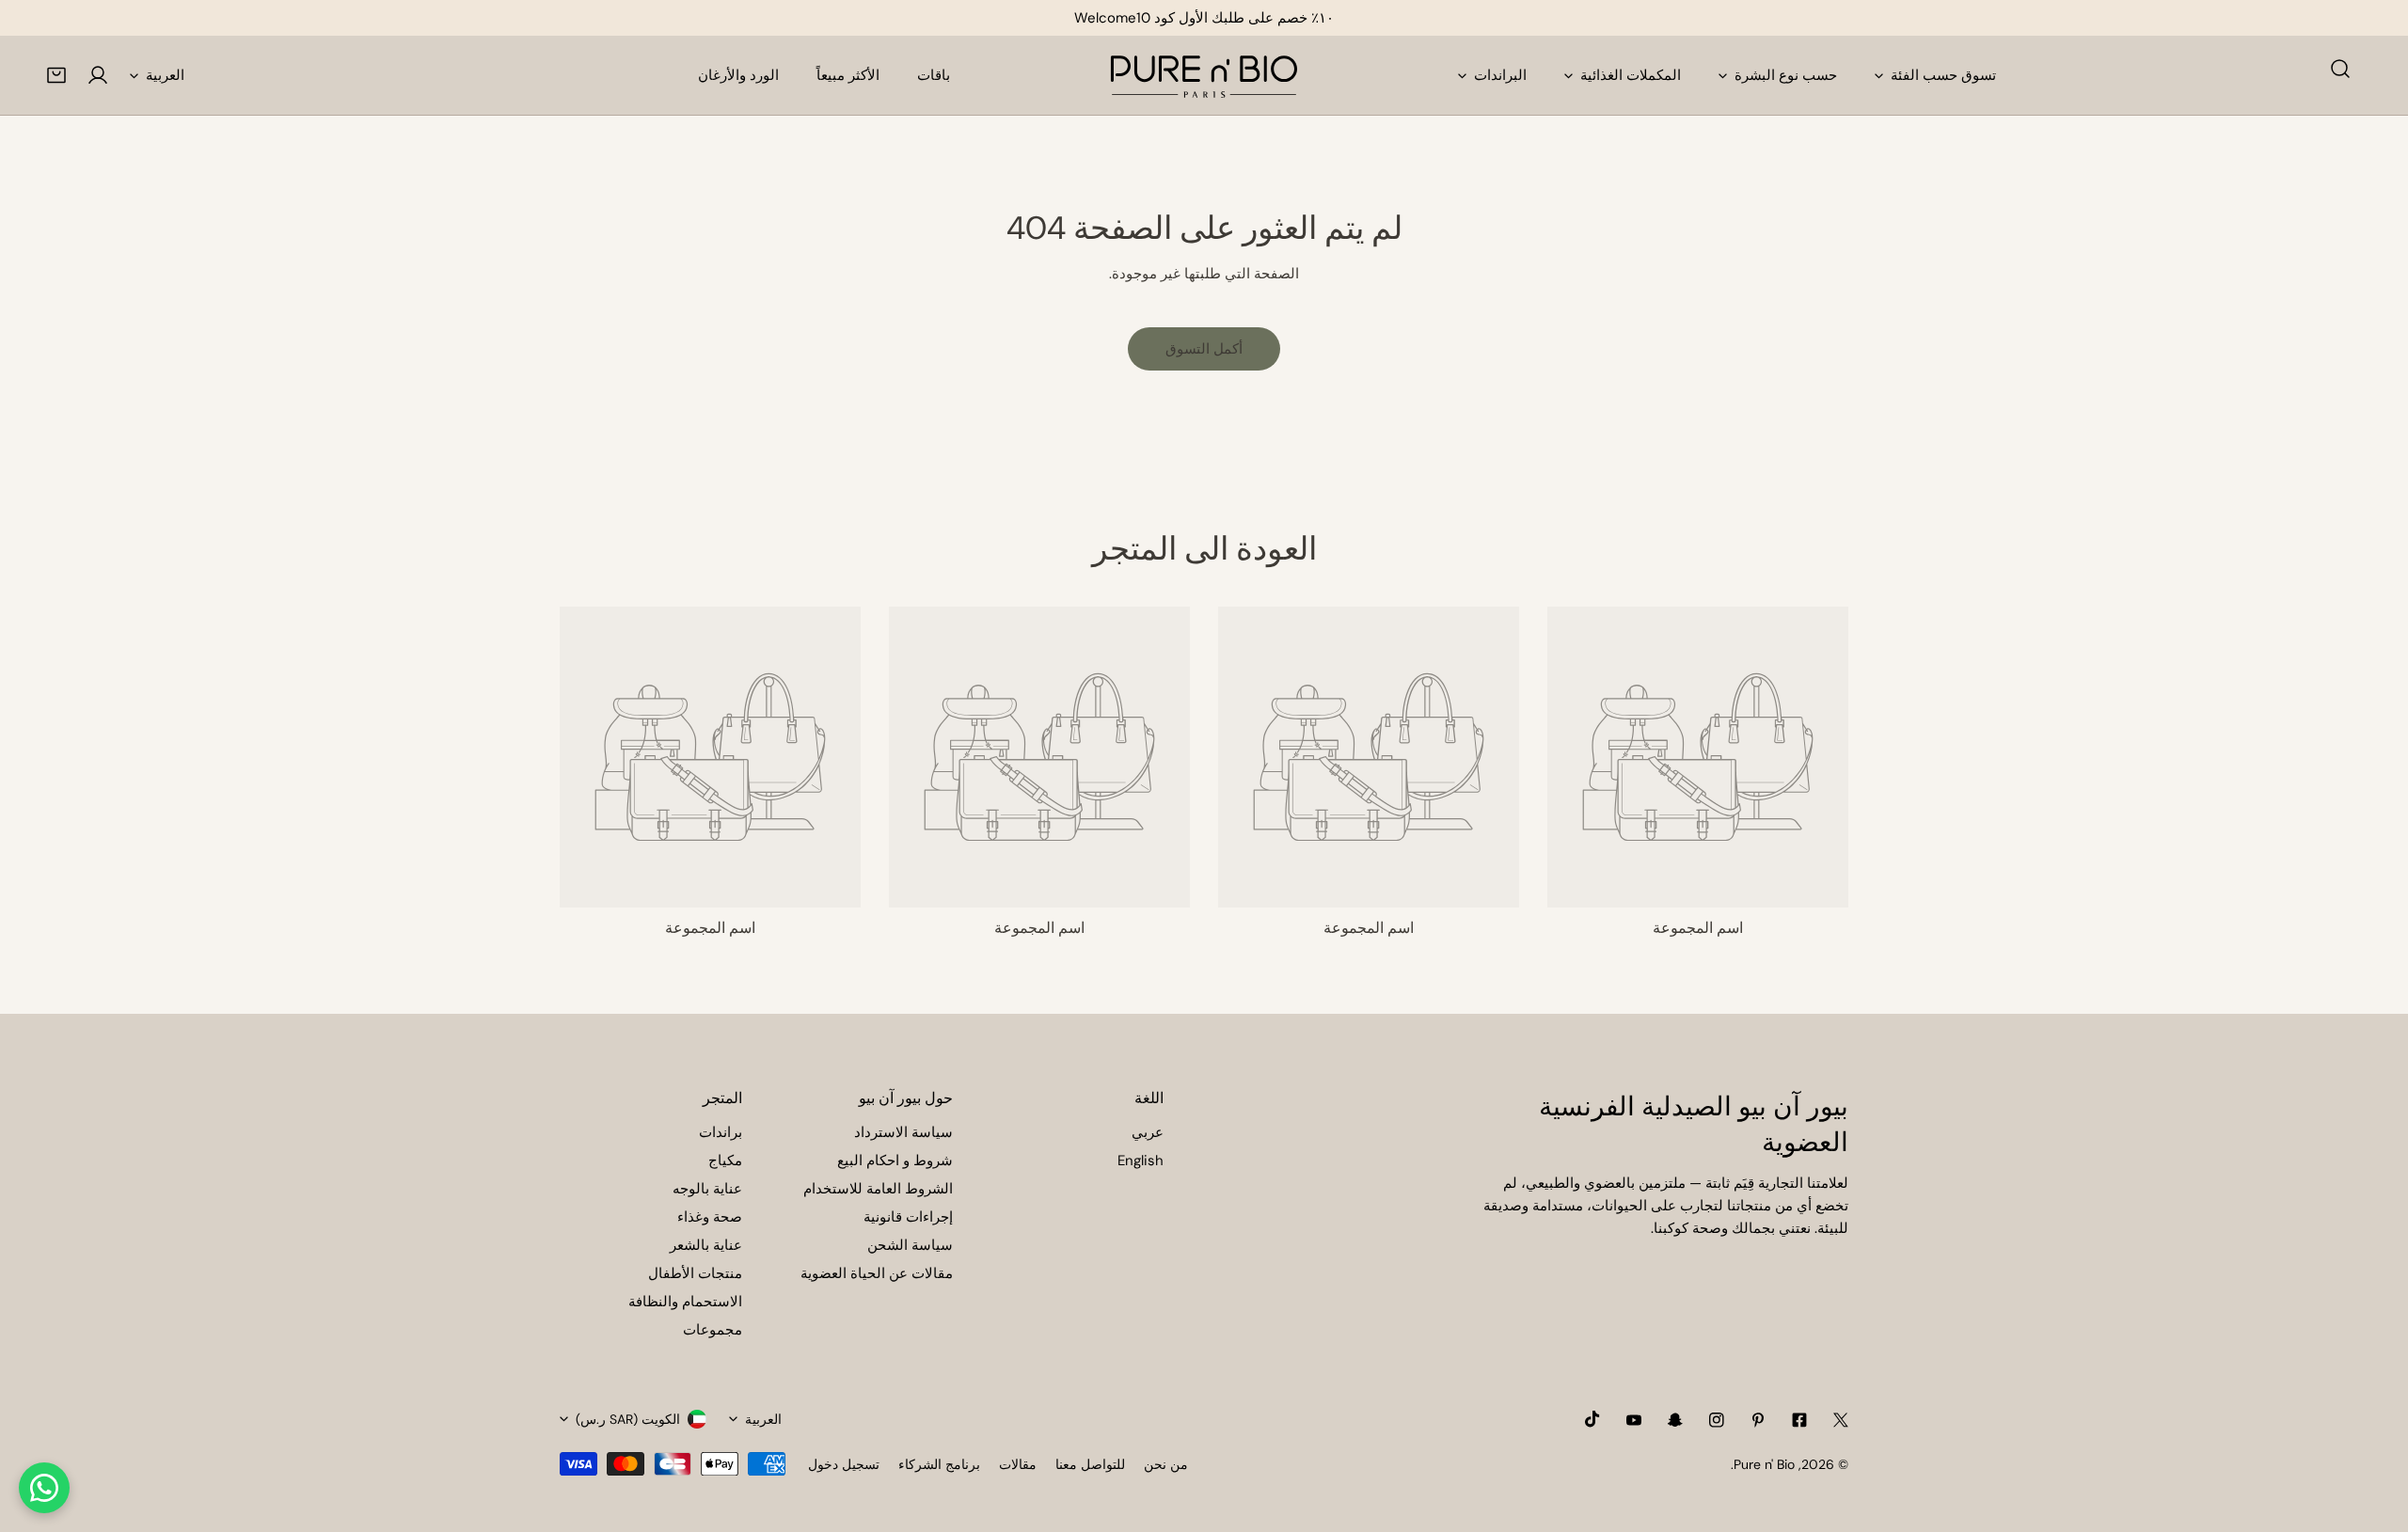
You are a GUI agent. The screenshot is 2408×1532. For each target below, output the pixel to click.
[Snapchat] (1675, 1420)
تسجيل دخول (844, 1464)
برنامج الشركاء (939, 1464)
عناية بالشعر (706, 1245)
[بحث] (2340, 69)
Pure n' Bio (1764, 1464)
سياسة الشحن (910, 1245)
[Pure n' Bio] (1204, 75)
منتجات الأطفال (695, 1273)
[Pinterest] (1758, 1420)
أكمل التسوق (1204, 349)
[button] (56, 75)
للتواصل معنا (1090, 1464)
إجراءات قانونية (908, 1217)
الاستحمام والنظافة (685, 1302)
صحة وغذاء (710, 1217)
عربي (1148, 1132)
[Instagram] (1717, 1420)
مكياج (725, 1161)
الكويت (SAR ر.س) (628, 1419)
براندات (721, 1132)
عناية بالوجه (707, 1189)
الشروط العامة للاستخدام (878, 1189)
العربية (165, 75)
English (1141, 1161)
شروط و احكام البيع (895, 1161)
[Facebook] (1799, 1420)
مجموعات (713, 1330)
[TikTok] (1592, 1419)
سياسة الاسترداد (903, 1132)
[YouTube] (1634, 1420)
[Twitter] (1841, 1420)
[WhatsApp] (44, 1488)
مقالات (1018, 1464)
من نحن (1166, 1464)
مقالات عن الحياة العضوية (877, 1273)
